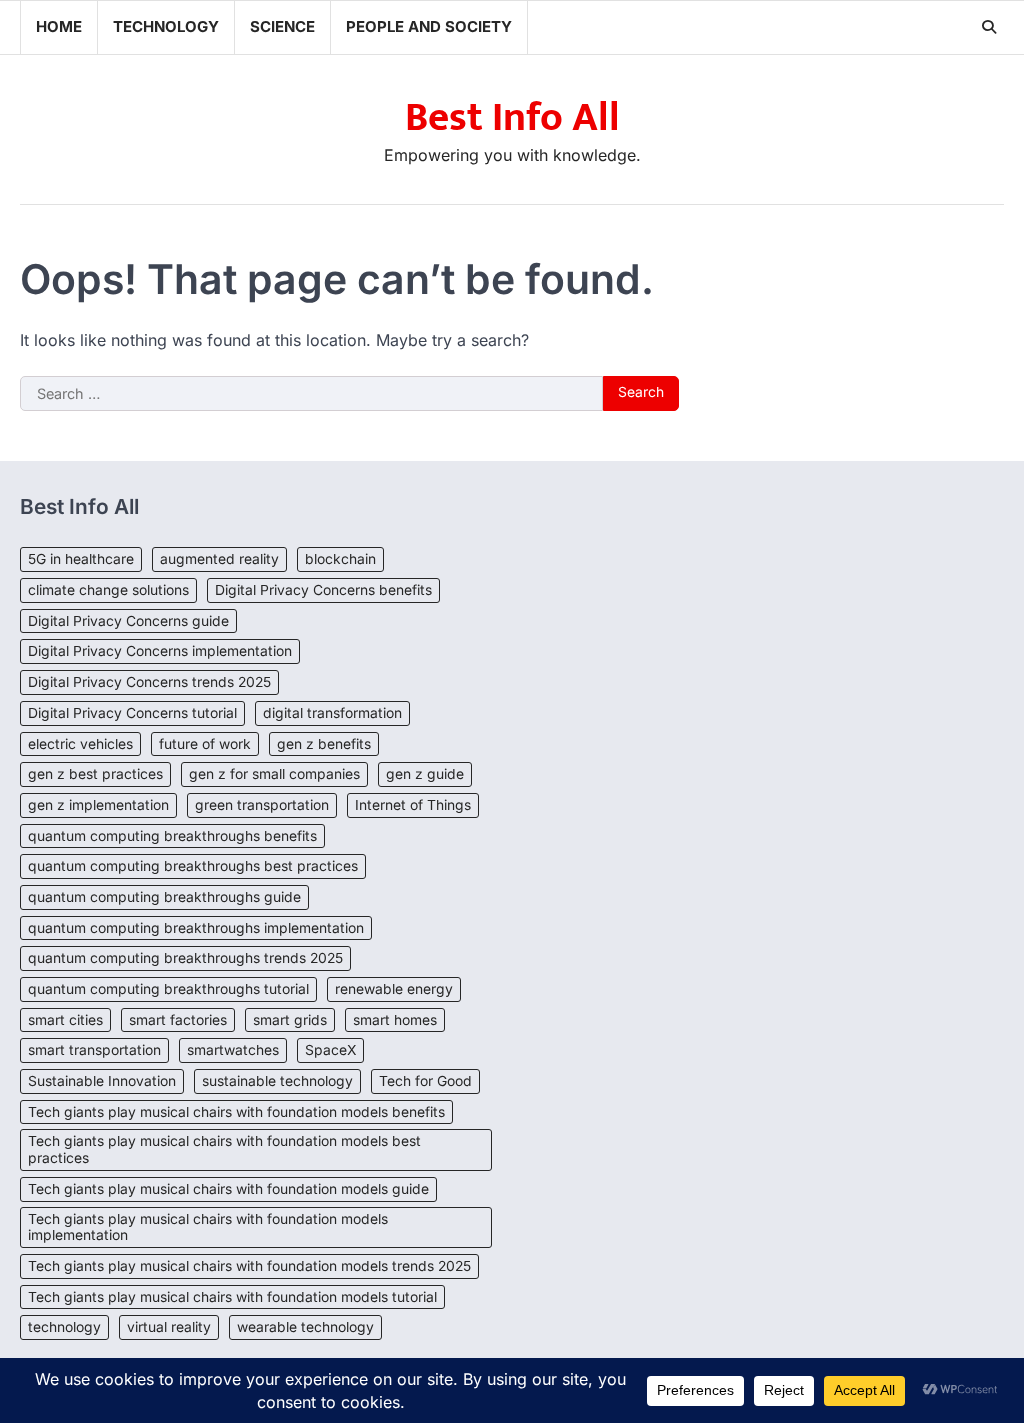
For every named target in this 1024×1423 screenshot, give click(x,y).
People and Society (429, 26)
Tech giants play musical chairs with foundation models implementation (208, 1227)
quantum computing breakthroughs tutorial (168, 989)
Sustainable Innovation (102, 1081)
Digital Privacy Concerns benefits (323, 590)
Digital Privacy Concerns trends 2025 (149, 682)
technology (64, 1327)
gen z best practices (95, 774)
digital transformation (332, 713)
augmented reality (219, 559)
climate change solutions (108, 590)
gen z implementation (98, 805)
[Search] (989, 27)
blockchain (340, 559)
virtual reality (169, 1327)
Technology (166, 26)
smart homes (395, 1020)
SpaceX (330, 1050)
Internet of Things (413, 805)
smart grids (290, 1020)
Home (59, 26)
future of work (205, 744)
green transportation (262, 805)
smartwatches (233, 1050)
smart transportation (94, 1050)
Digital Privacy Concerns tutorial (132, 713)
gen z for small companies (274, 774)
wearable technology (305, 1327)
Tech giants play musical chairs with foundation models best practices (224, 1149)
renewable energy (394, 989)
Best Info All (512, 118)
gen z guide (425, 774)
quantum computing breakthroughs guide (164, 897)
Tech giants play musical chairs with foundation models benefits (236, 1112)
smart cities (65, 1020)
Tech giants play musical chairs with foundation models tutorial (232, 1297)
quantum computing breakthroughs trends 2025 (185, 958)
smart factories (178, 1020)
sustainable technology (277, 1081)
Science (282, 26)
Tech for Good (425, 1081)
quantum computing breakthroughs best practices (193, 866)
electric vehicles (80, 744)
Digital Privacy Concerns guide (128, 621)
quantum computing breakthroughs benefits (172, 836)
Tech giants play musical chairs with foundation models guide (228, 1189)
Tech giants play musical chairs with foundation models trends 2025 (249, 1266)
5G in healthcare (81, 559)
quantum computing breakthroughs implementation (196, 928)
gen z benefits (324, 744)
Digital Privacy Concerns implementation (160, 651)
